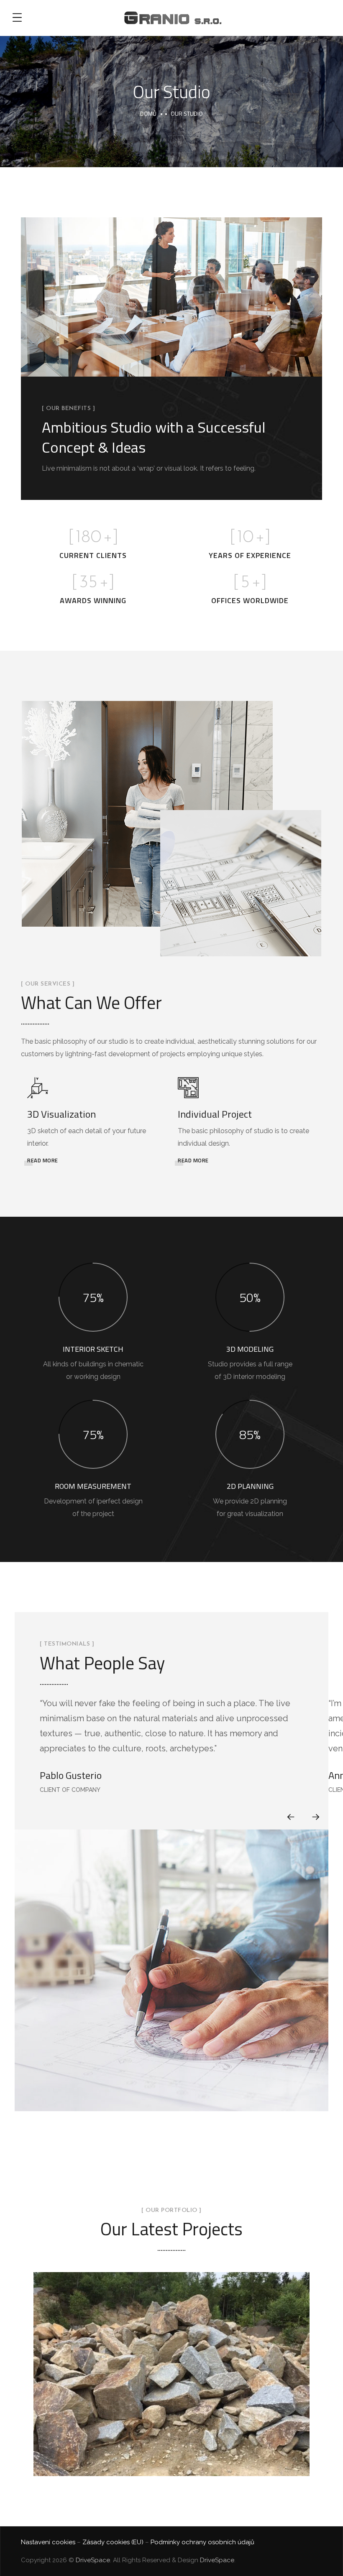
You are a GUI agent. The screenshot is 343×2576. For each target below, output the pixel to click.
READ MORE (43, 1160)
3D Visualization (61, 1114)
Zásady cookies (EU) (113, 2542)
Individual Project (215, 1114)
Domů (148, 113)
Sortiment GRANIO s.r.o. (171, 2385)
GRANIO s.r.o (172, 2365)
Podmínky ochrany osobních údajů (202, 2542)
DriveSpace (93, 2560)
